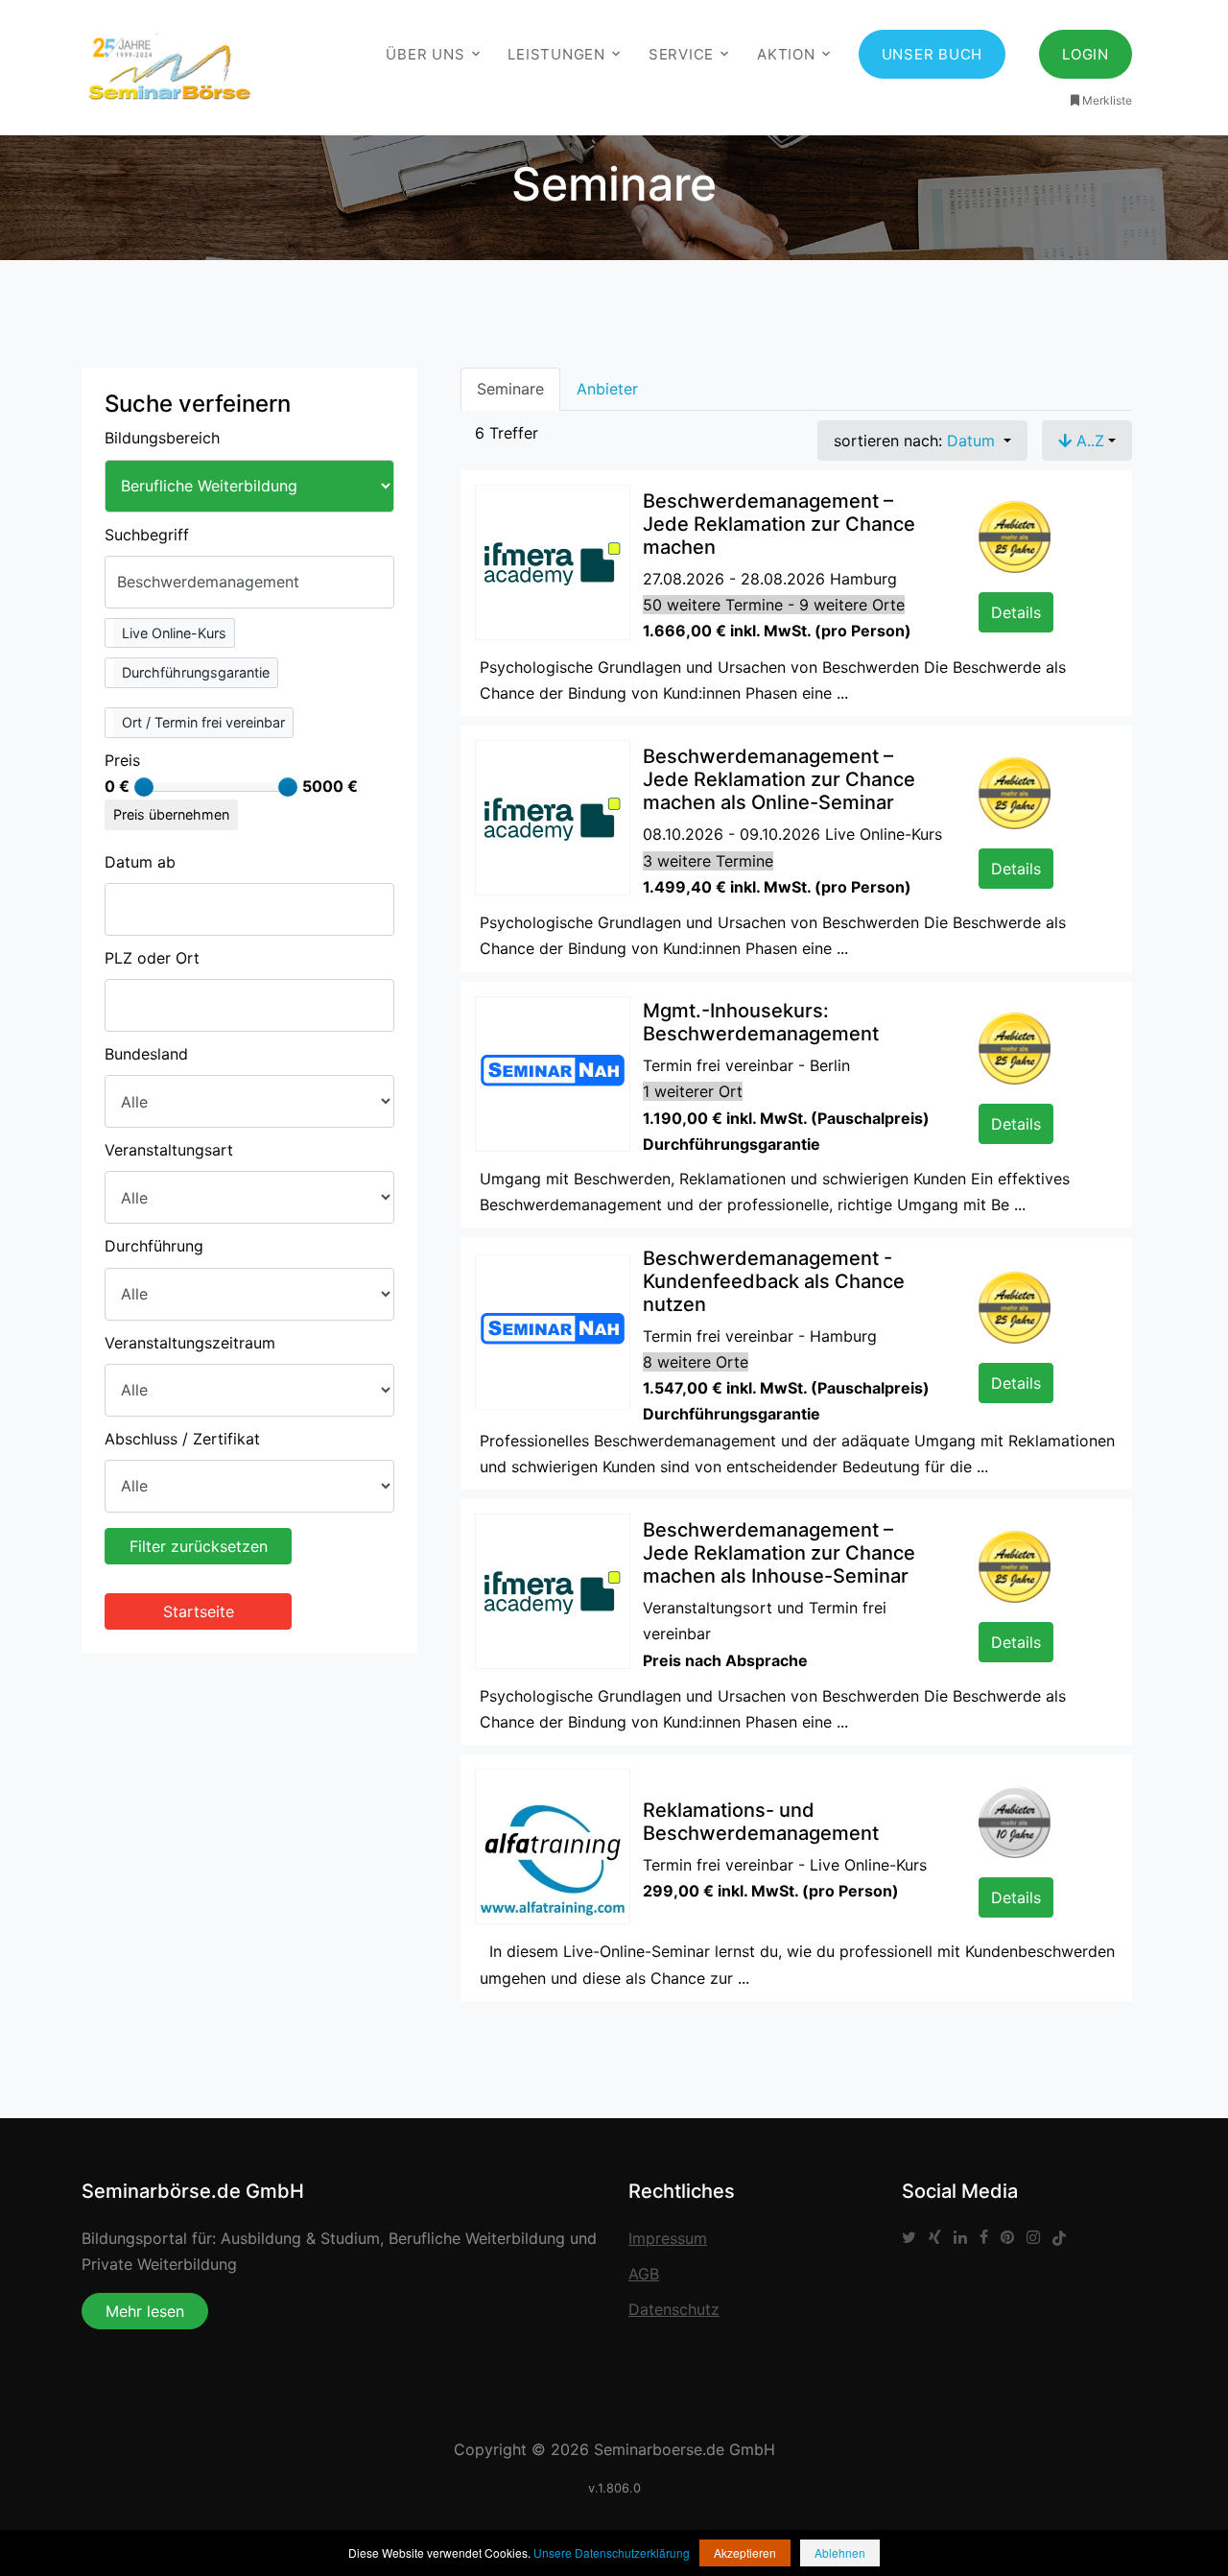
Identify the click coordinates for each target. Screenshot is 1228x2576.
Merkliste (1107, 100)
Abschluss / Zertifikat (182, 1439)
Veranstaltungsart (169, 1150)
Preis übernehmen (171, 814)
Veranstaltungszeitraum (190, 1343)
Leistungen (556, 54)
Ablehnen (840, 2552)
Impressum (668, 2238)
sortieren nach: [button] (914, 441)
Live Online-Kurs (174, 633)
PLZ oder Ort (152, 958)
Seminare (510, 389)
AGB (644, 2274)
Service (681, 54)
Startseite (199, 1611)
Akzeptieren (745, 2552)
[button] (170, 633)
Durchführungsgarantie (196, 672)
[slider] (144, 787)
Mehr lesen (145, 2311)
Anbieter (607, 389)
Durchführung (154, 1246)
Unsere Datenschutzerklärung (612, 2552)
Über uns (425, 54)
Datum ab (140, 862)
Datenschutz (674, 2309)
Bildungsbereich (162, 438)
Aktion (786, 54)
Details (1016, 612)
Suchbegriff (147, 535)
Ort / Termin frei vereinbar (203, 722)
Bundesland (146, 1054)
